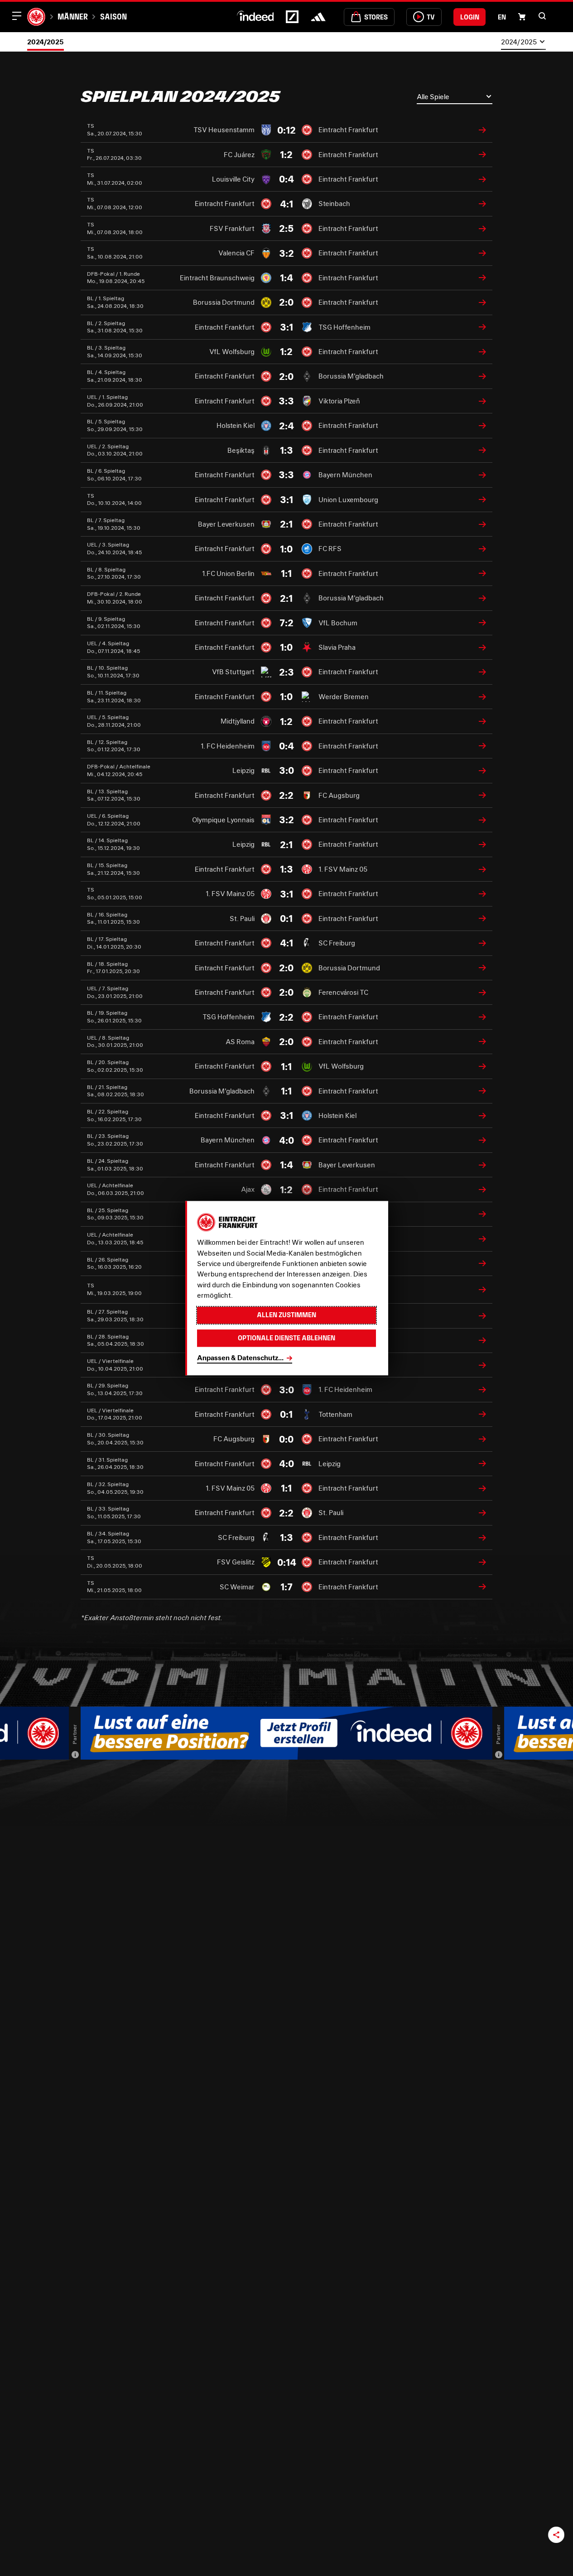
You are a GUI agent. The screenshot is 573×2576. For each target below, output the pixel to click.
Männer (73, 17)
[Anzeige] (75, 1755)
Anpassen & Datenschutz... (240, 1358)
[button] (542, 16)
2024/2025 (46, 42)
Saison (113, 17)
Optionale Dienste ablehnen (286, 1338)
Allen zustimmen (286, 1315)
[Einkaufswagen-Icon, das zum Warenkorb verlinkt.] (522, 17)
